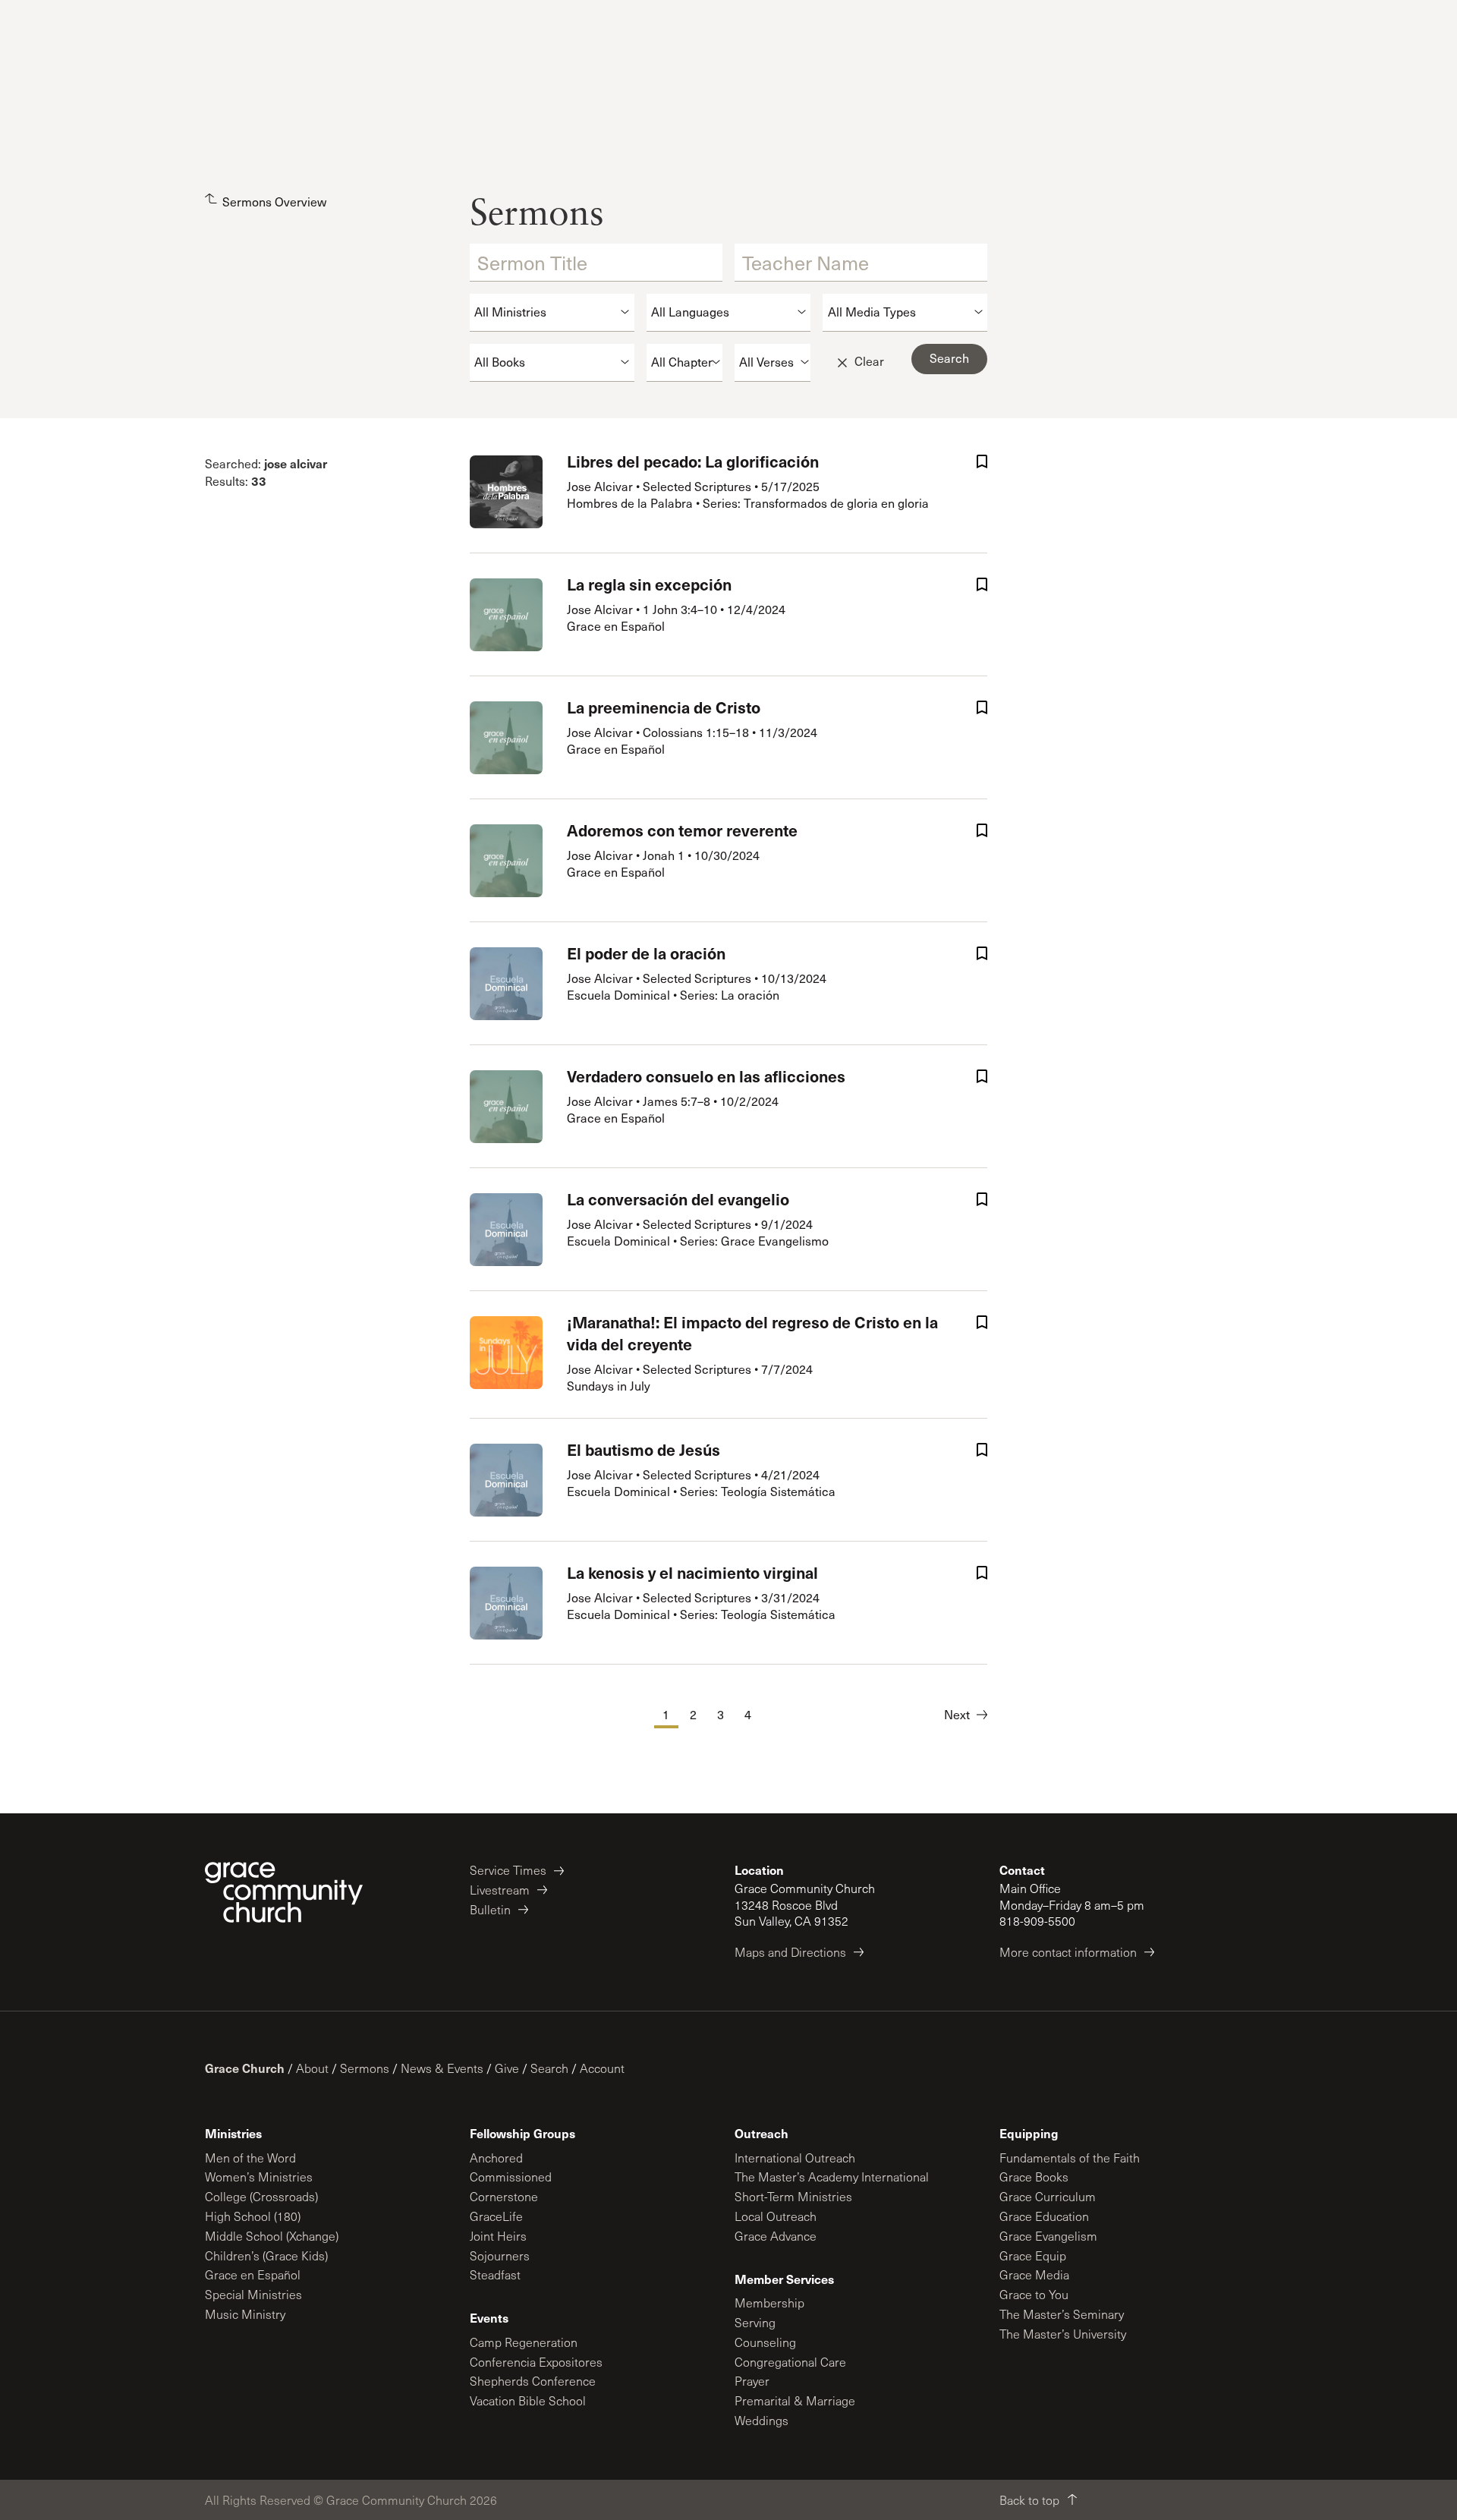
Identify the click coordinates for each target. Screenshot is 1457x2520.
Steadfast (495, 2274)
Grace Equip (1033, 2255)
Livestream (500, 1890)
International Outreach (795, 2158)
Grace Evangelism (1048, 2236)
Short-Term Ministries (793, 2196)
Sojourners (500, 2255)
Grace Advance (776, 2236)
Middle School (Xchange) (272, 2236)
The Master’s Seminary (1062, 2314)
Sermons (365, 2068)
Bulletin (490, 1909)
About (312, 2068)
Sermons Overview (274, 202)
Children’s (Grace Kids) (266, 2255)
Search (549, 2068)
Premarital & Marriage (795, 2400)
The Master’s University (1063, 2334)
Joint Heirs (498, 2236)
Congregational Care (790, 2362)
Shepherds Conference (533, 2381)
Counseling (765, 2342)
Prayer (752, 2381)
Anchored (496, 2158)
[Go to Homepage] (284, 1892)
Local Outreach (776, 2216)
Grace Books (1034, 2177)
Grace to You (1034, 2294)
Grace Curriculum (1048, 2196)
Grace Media (1034, 2274)
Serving (755, 2322)
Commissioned (511, 2177)
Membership (769, 2303)
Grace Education (1044, 2216)
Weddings (762, 2420)
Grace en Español (253, 2274)
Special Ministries (253, 2294)
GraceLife (496, 2216)
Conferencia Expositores (536, 2362)
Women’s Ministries (259, 2177)
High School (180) (253, 2216)
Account (602, 2068)
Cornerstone (504, 2196)
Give (507, 2068)
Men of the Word (250, 2158)
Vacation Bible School (528, 2400)
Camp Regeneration (524, 2342)
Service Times (508, 1870)
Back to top (1029, 2500)
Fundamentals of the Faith (1070, 2158)
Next (957, 1714)
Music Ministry (245, 2314)
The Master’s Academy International (832, 2177)
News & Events (442, 2068)
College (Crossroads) (261, 2196)
